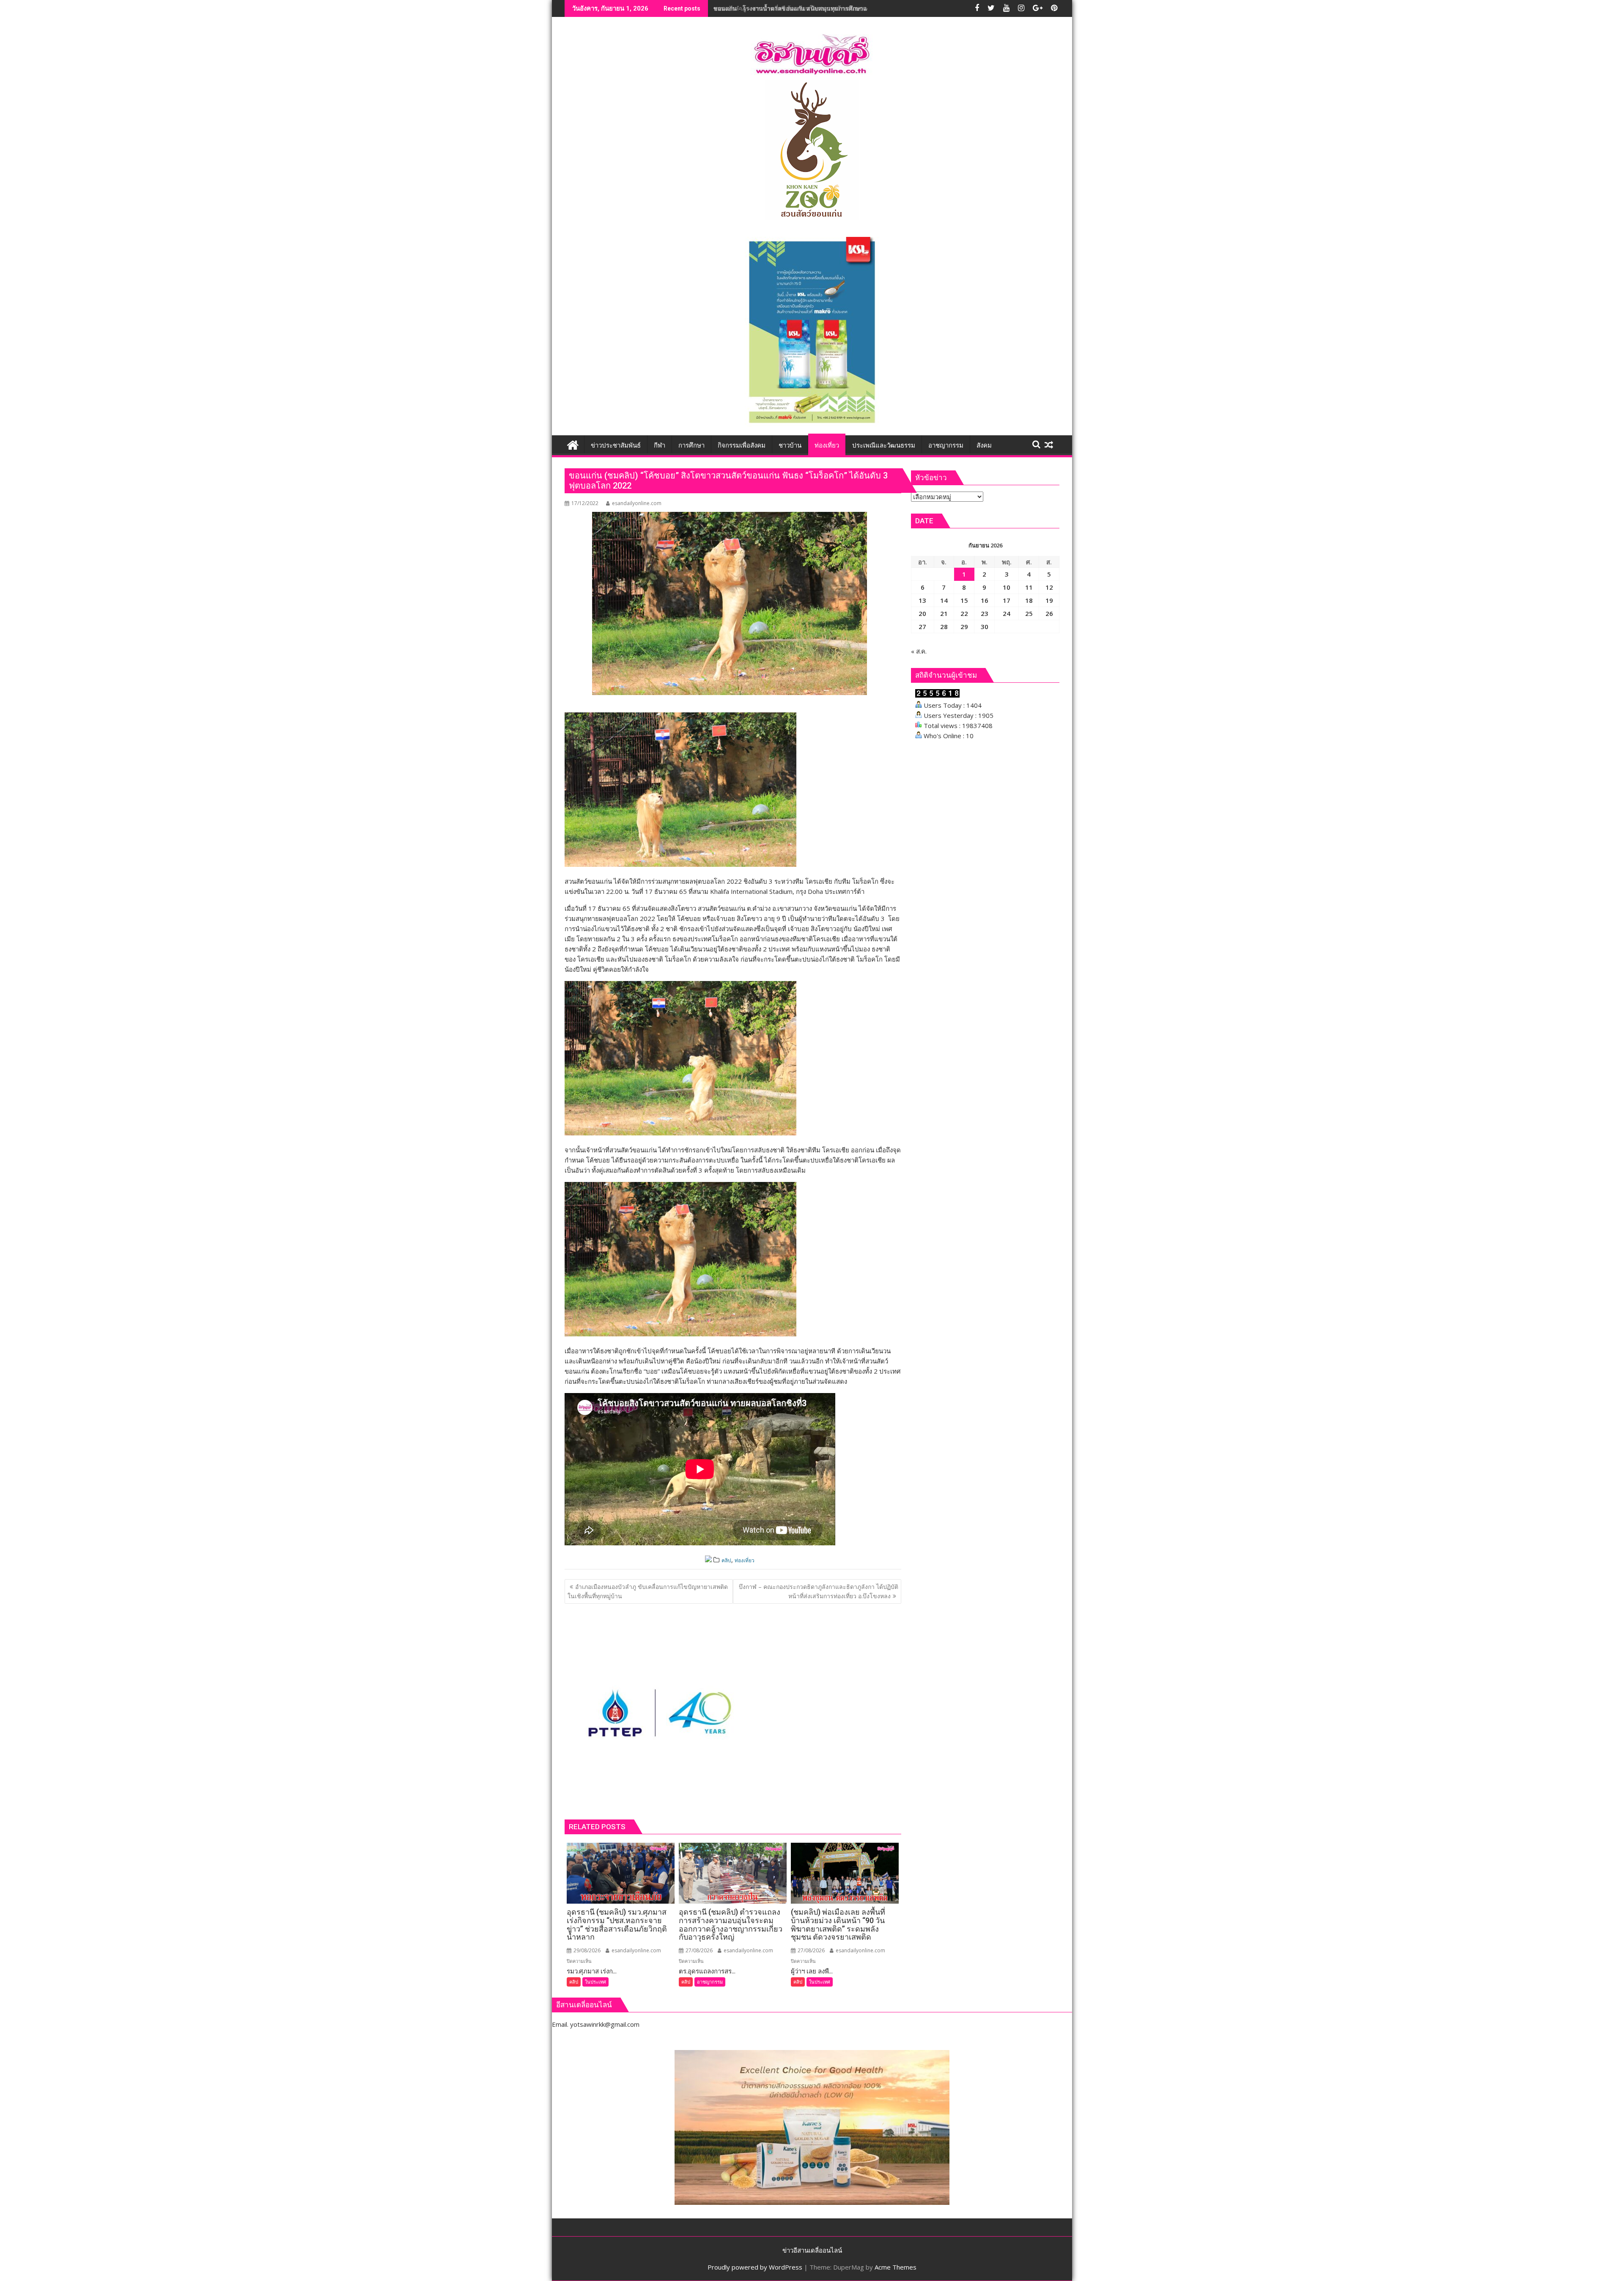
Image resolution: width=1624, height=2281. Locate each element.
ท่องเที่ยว (745, 1560)
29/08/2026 (586, 1950)
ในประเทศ (595, 1982)
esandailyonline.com (637, 503)
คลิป (726, 1560)
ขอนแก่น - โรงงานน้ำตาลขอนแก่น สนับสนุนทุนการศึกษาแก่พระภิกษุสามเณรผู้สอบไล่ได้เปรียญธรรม (844, 8)
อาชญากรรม (710, 1982)
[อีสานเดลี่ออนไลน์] (573, 444)
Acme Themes (896, 2267)
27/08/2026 (698, 1950)
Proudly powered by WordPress (755, 2267)
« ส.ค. (919, 651)
